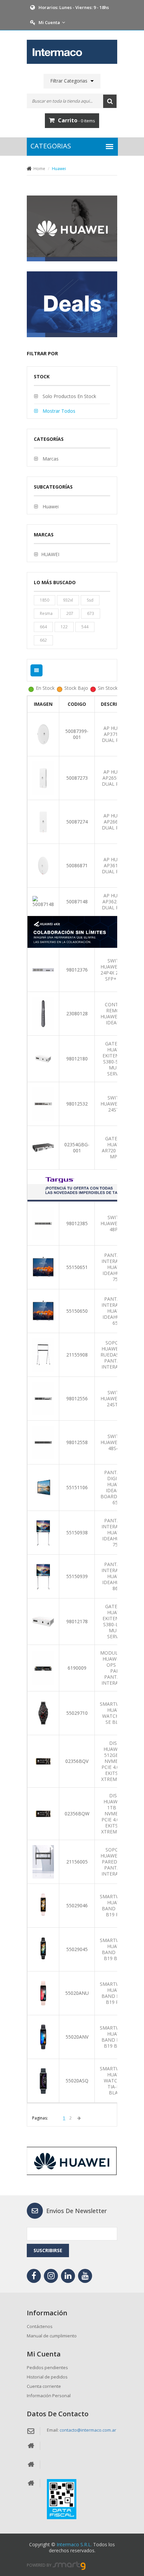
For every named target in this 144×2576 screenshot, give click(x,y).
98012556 (77, 1398)
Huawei (50, 506)
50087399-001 (77, 734)
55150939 (77, 1576)
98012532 (77, 1104)
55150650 (77, 1311)
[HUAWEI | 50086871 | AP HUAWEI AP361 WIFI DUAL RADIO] (43, 865)
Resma (46, 613)
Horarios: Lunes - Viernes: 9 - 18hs (74, 7)
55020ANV (77, 2037)
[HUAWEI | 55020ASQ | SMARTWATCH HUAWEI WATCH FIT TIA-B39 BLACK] (43, 2080)
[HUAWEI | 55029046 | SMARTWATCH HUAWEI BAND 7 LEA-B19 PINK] (43, 1905)
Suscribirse (48, 2250)
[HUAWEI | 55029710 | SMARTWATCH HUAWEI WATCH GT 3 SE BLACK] (43, 1712)
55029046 (77, 1905)
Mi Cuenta (49, 22)
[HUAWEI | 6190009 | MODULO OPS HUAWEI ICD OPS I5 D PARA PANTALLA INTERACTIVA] (43, 1667)
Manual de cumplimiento (52, 2336)
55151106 (77, 1487)
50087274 (77, 822)
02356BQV (77, 1761)
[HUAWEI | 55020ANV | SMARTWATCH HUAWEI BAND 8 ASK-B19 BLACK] (43, 2036)
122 (64, 627)
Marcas (50, 459)
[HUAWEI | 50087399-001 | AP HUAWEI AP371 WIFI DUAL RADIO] (43, 734)
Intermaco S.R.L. (74, 2544)
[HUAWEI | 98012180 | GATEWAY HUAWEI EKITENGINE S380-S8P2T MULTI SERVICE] (43, 1058)
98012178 (77, 1621)
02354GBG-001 (77, 1147)
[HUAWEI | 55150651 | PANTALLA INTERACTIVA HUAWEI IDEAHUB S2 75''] (43, 1266)
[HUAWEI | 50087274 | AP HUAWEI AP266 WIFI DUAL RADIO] (43, 821)
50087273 (77, 778)
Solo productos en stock (69, 396)
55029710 (77, 1713)
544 (85, 627)
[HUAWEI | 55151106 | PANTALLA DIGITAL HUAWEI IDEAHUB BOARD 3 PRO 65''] (43, 1487)
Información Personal (49, 2396)
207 (70, 613)
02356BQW (77, 1814)
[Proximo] (79, 2118)
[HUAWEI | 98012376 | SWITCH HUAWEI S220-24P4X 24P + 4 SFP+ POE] (43, 969)
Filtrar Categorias (69, 81)
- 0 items (77, 120)
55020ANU (77, 1993)
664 (43, 627)
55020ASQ (77, 2081)
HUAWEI (50, 554)
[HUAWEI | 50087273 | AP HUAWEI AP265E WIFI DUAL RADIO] (43, 778)
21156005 (77, 1862)
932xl (68, 600)
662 (43, 640)
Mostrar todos (58, 411)
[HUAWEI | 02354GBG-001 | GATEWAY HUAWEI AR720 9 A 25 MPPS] (43, 1147)
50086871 (77, 865)
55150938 (77, 1532)
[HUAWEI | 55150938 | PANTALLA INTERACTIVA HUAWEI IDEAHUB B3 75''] (43, 1532)
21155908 (77, 1355)
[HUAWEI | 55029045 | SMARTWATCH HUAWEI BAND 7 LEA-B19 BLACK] (43, 1949)
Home (39, 169)
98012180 (77, 1059)
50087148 (77, 901)
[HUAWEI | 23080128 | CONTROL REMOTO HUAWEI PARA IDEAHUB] (43, 1013)
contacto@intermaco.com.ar (88, 2430)
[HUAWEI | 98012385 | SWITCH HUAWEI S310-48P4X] (43, 1223)
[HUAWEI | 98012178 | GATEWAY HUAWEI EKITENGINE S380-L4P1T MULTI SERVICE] (43, 1621)
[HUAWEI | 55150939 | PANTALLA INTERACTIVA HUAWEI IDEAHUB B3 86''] (43, 1576)
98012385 (77, 1223)
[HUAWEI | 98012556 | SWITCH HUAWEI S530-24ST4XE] (43, 1398)
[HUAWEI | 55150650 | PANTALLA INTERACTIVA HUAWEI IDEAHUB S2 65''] (43, 1310)
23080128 (77, 1013)
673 (91, 613)
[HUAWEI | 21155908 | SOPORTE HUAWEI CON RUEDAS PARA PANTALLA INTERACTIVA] (43, 1354)
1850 (45, 600)
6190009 (77, 1668)
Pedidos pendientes (47, 2367)
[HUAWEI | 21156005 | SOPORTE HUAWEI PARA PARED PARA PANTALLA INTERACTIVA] (43, 1861)
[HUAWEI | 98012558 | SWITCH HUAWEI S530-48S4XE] (43, 1442)
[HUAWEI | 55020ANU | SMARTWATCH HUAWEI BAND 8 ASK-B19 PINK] (43, 1992)
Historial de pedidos (47, 2377)
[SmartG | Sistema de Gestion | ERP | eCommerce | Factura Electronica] (69, 2565)
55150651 (77, 1267)
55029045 (77, 1949)
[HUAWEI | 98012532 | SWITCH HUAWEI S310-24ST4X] (43, 1103)
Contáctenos (40, 2326)
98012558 (77, 1442)
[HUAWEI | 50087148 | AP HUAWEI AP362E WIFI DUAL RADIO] (43, 901)
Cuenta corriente (44, 2386)
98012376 (77, 970)
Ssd (90, 600)
